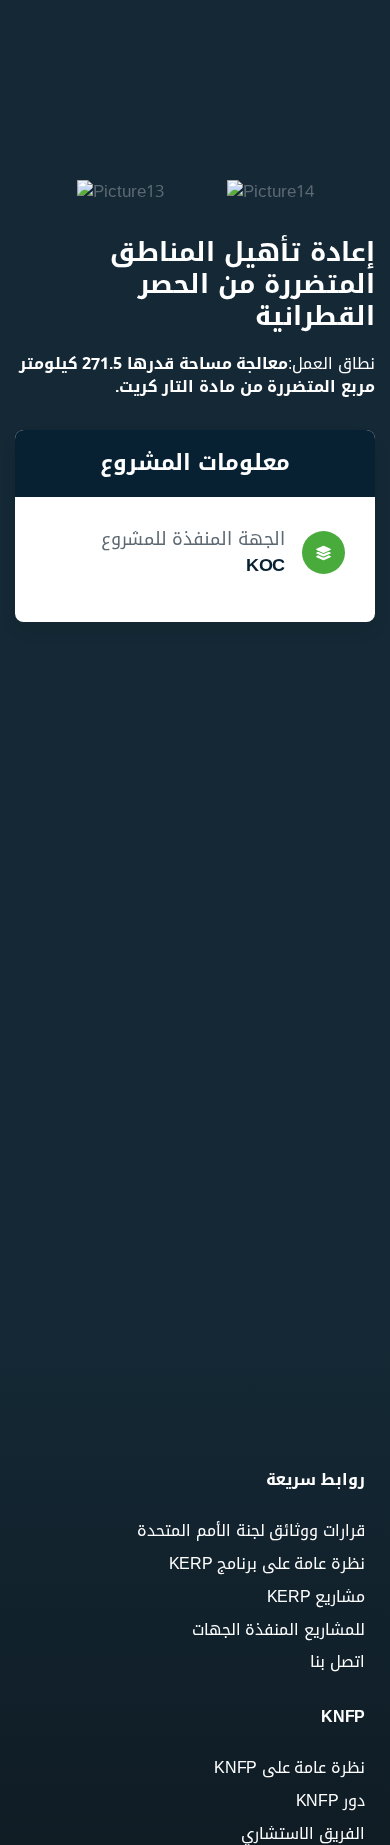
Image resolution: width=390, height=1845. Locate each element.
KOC (265, 565)
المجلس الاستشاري (297, 135)
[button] (24, 193)
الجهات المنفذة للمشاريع (317, 342)
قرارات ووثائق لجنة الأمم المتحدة (284, 188)
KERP (342, 224)
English (337, 403)
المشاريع (334, 289)
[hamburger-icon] (357, 20)
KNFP (343, 46)
